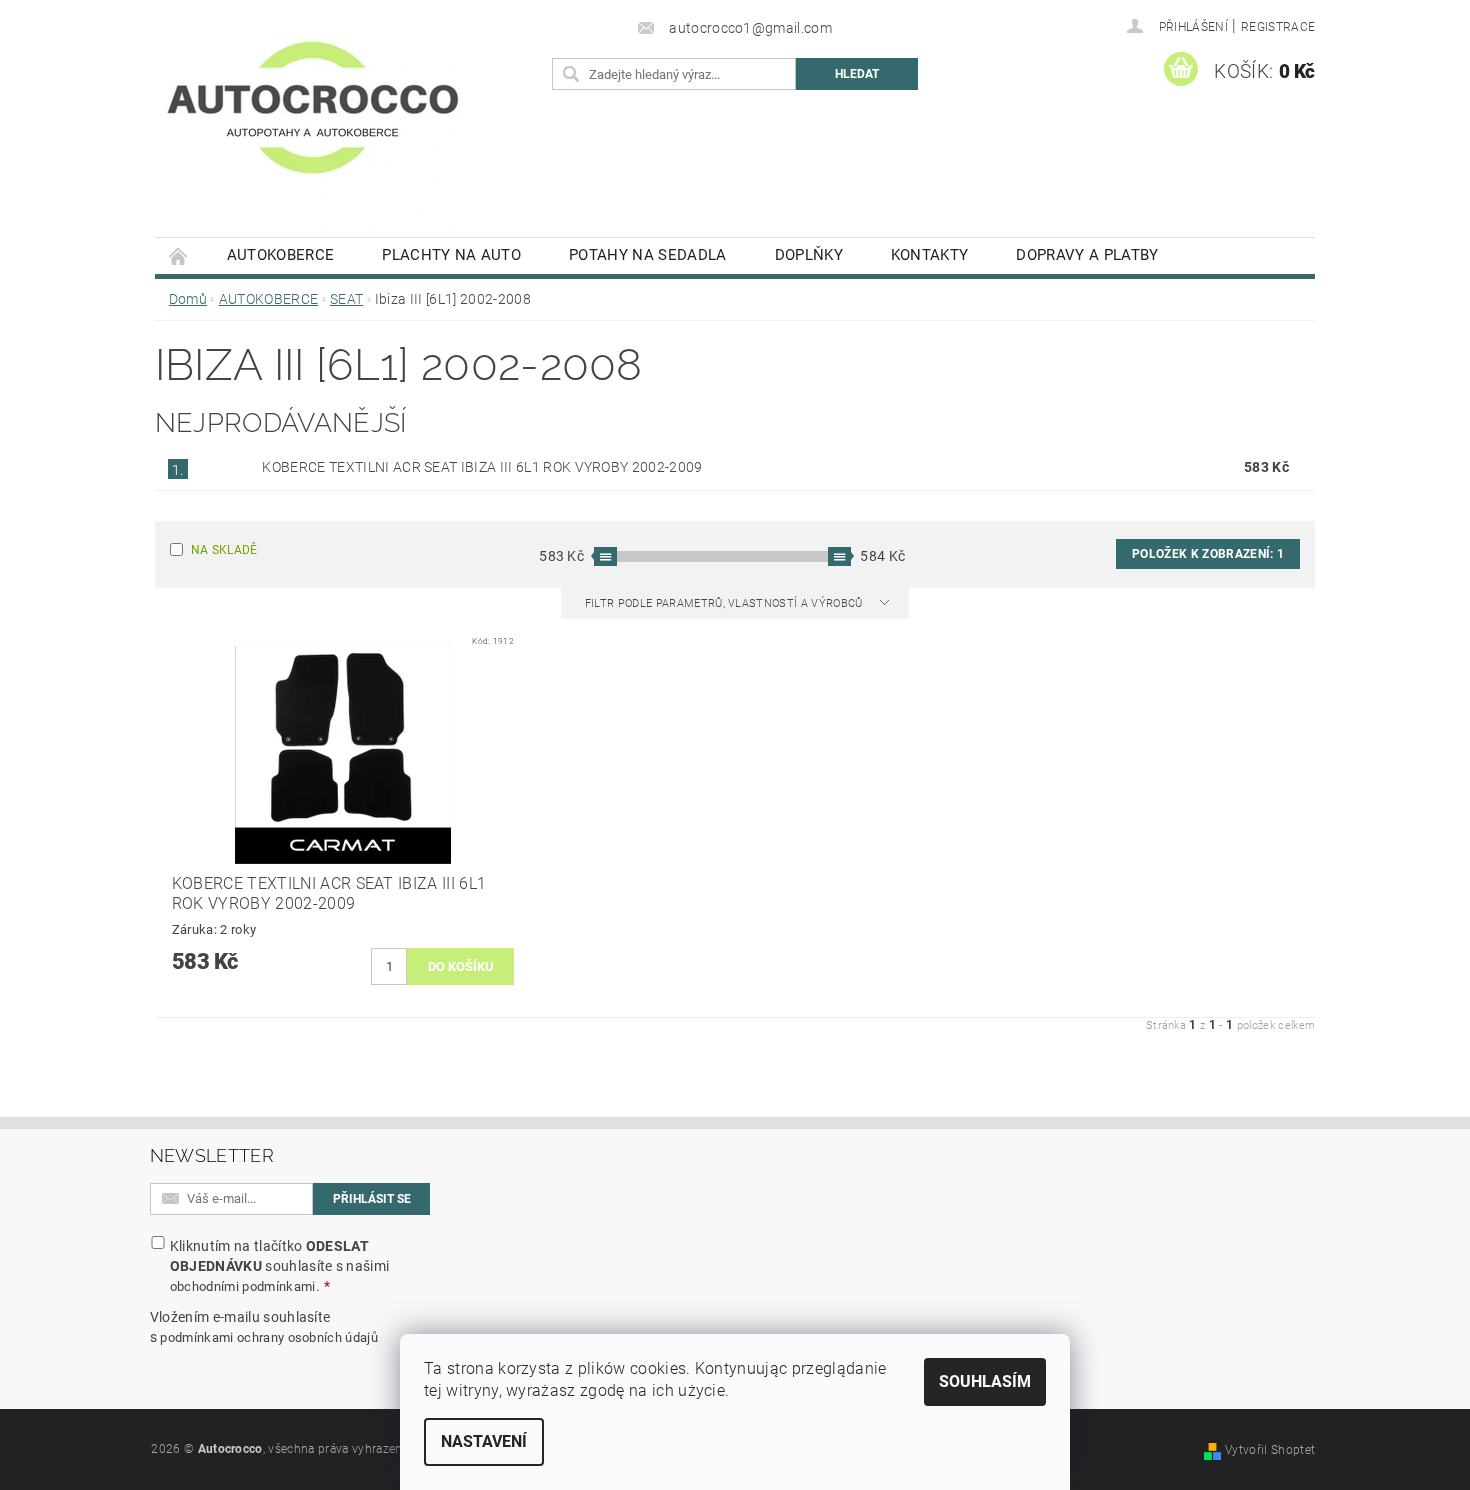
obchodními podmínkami (243, 1286)
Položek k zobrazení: (1208, 554)
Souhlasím (985, 1381)
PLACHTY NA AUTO (451, 255)
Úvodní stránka (179, 255)
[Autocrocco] (313, 128)
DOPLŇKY (809, 255)
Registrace (1278, 27)
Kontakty (930, 255)
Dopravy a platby (1087, 255)
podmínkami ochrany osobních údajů (269, 1337)
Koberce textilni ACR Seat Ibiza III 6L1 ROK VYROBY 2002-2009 (482, 467)
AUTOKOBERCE (281, 255)
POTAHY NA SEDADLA (647, 255)
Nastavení (484, 1441)
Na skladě (224, 550)
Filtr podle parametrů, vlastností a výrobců (725, 603)
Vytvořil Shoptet (1270, 1450)
